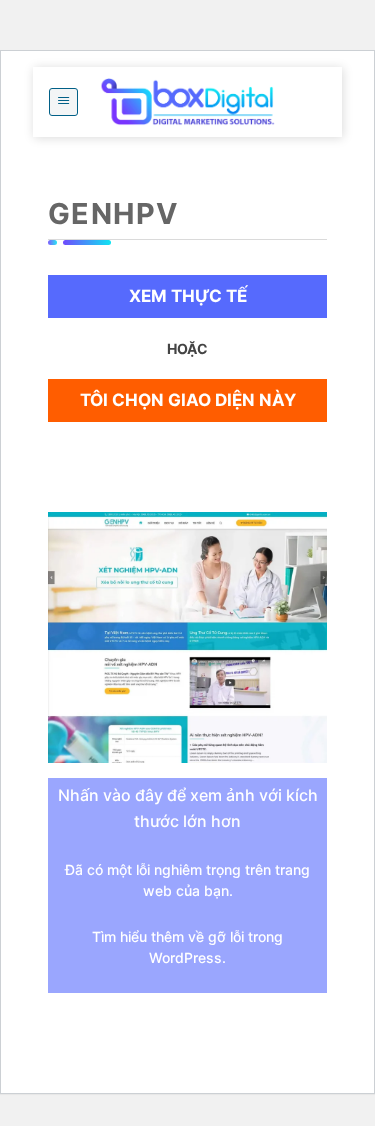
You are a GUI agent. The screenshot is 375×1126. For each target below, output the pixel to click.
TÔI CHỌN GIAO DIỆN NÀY (188, 400)
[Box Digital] (188, 102)
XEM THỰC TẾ (188, 296)
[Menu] (63, 102)
